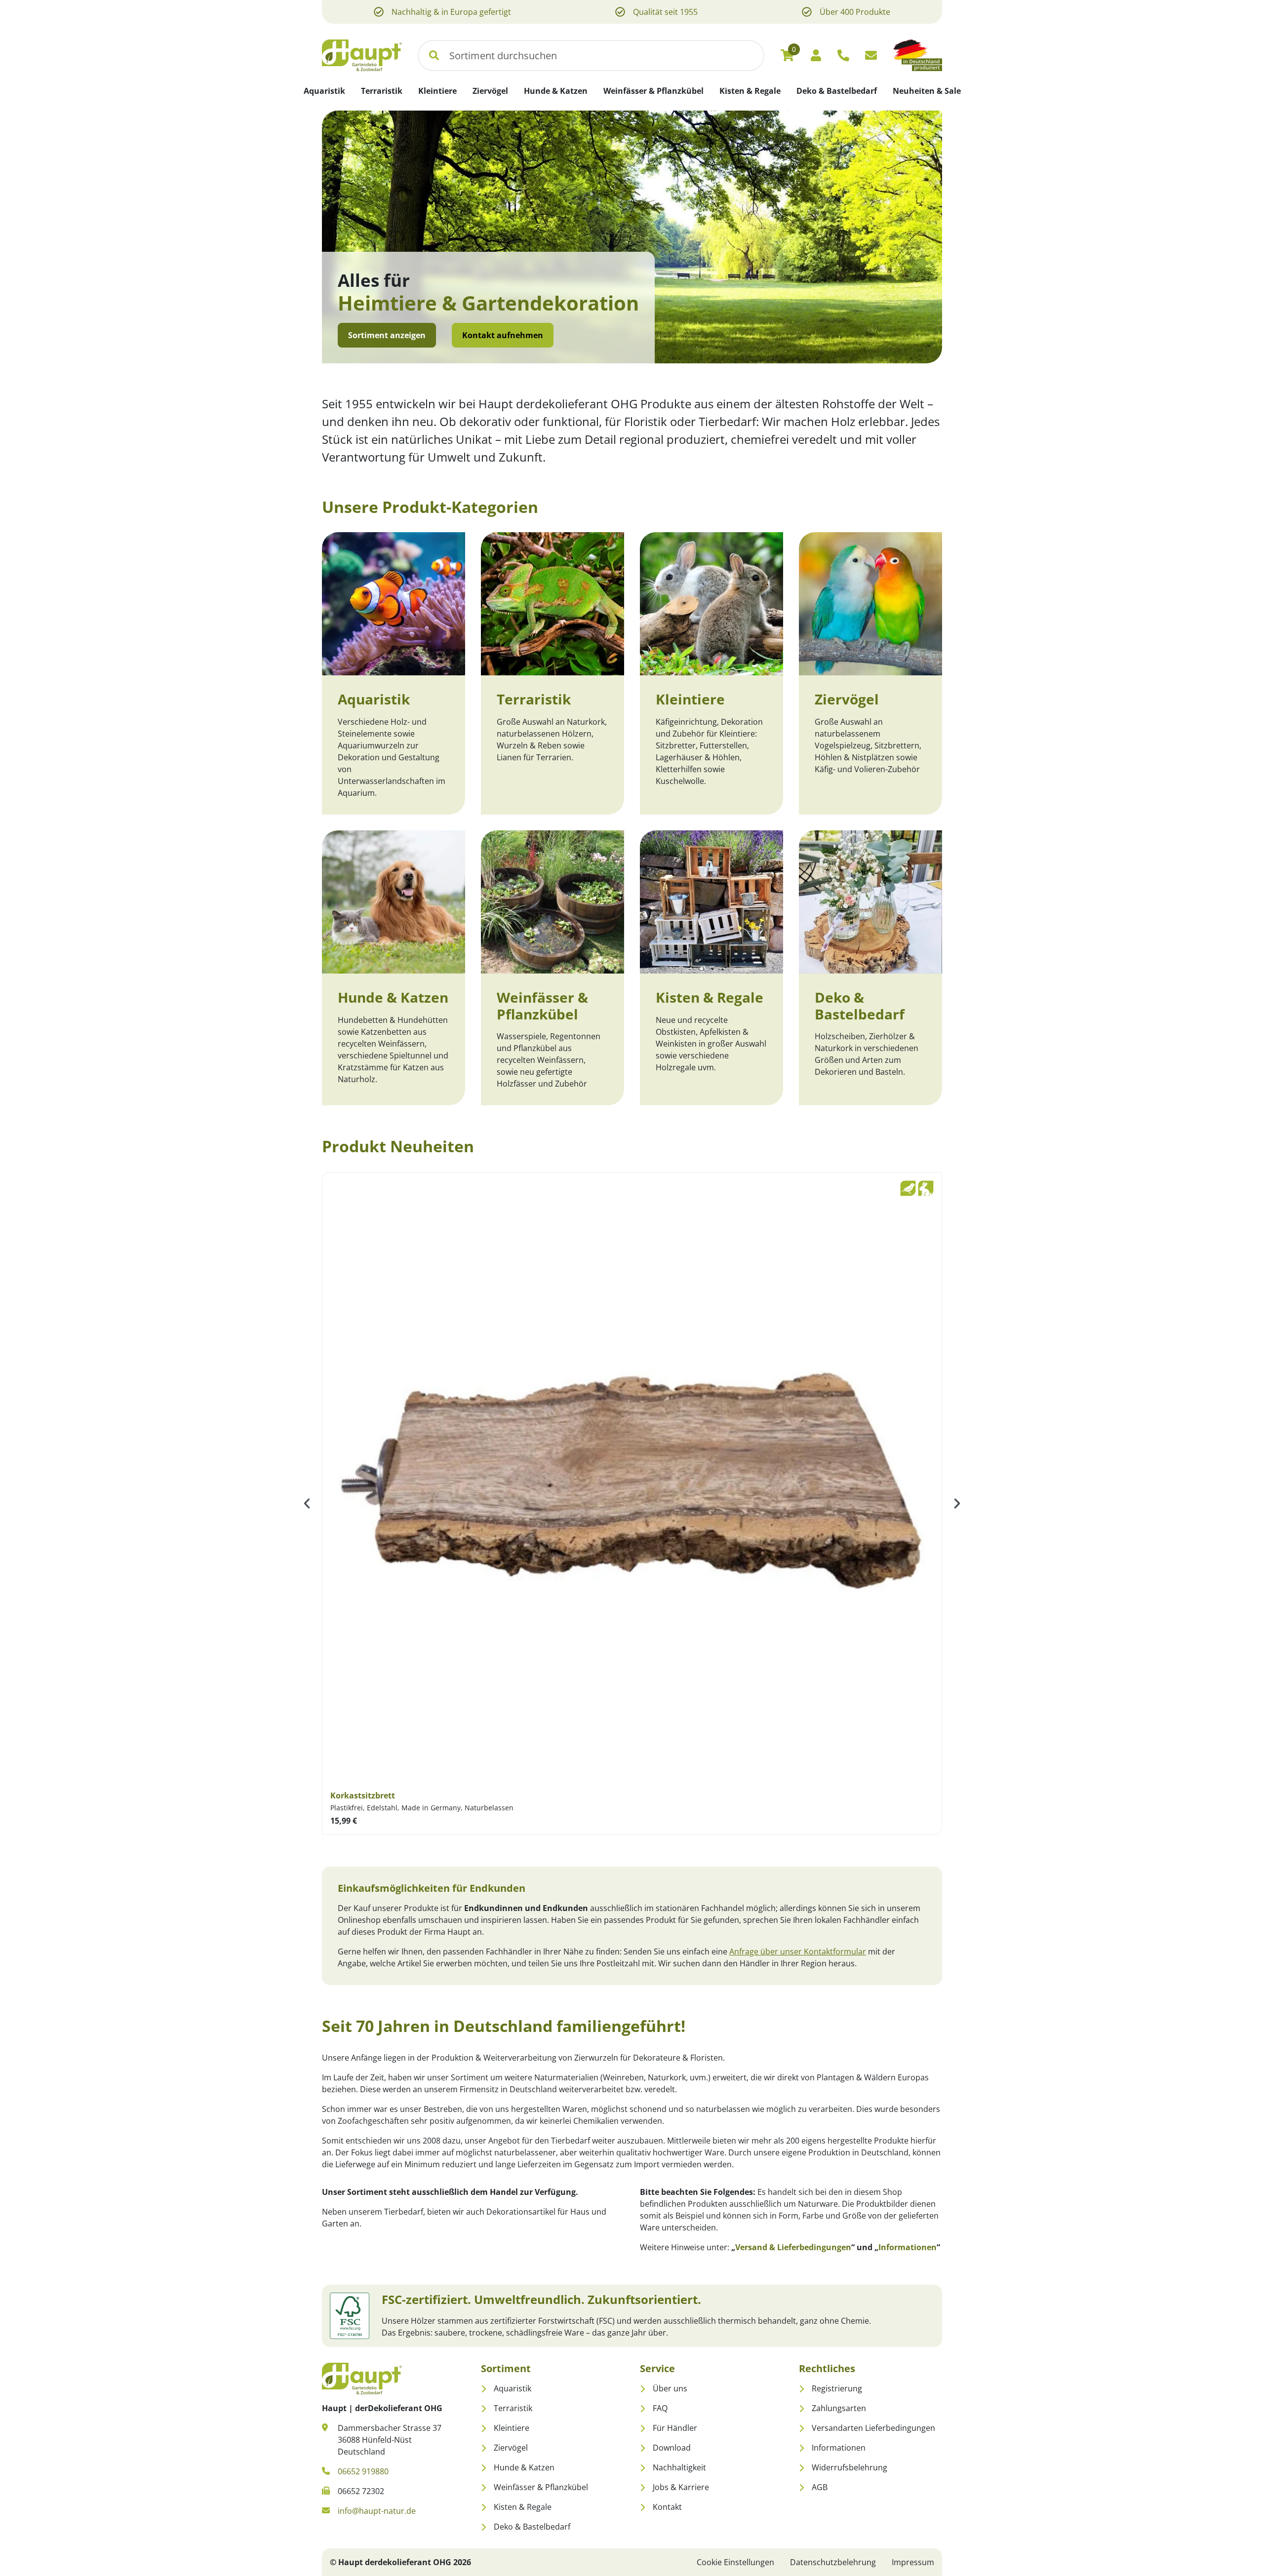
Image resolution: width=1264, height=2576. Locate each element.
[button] (434, 56)
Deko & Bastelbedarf (860, 1006)
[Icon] (843, 55)
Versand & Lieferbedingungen (793, 2247)
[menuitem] (324, 91)
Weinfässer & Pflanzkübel (542, 1006)
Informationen (908, 2247)
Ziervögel (847, 699)
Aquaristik (374, 699)
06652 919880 (363, 2471)
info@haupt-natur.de (377, 2511)
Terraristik (534, 699)
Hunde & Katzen (393, 997)
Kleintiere (690, 699)
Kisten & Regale (710, 997)
